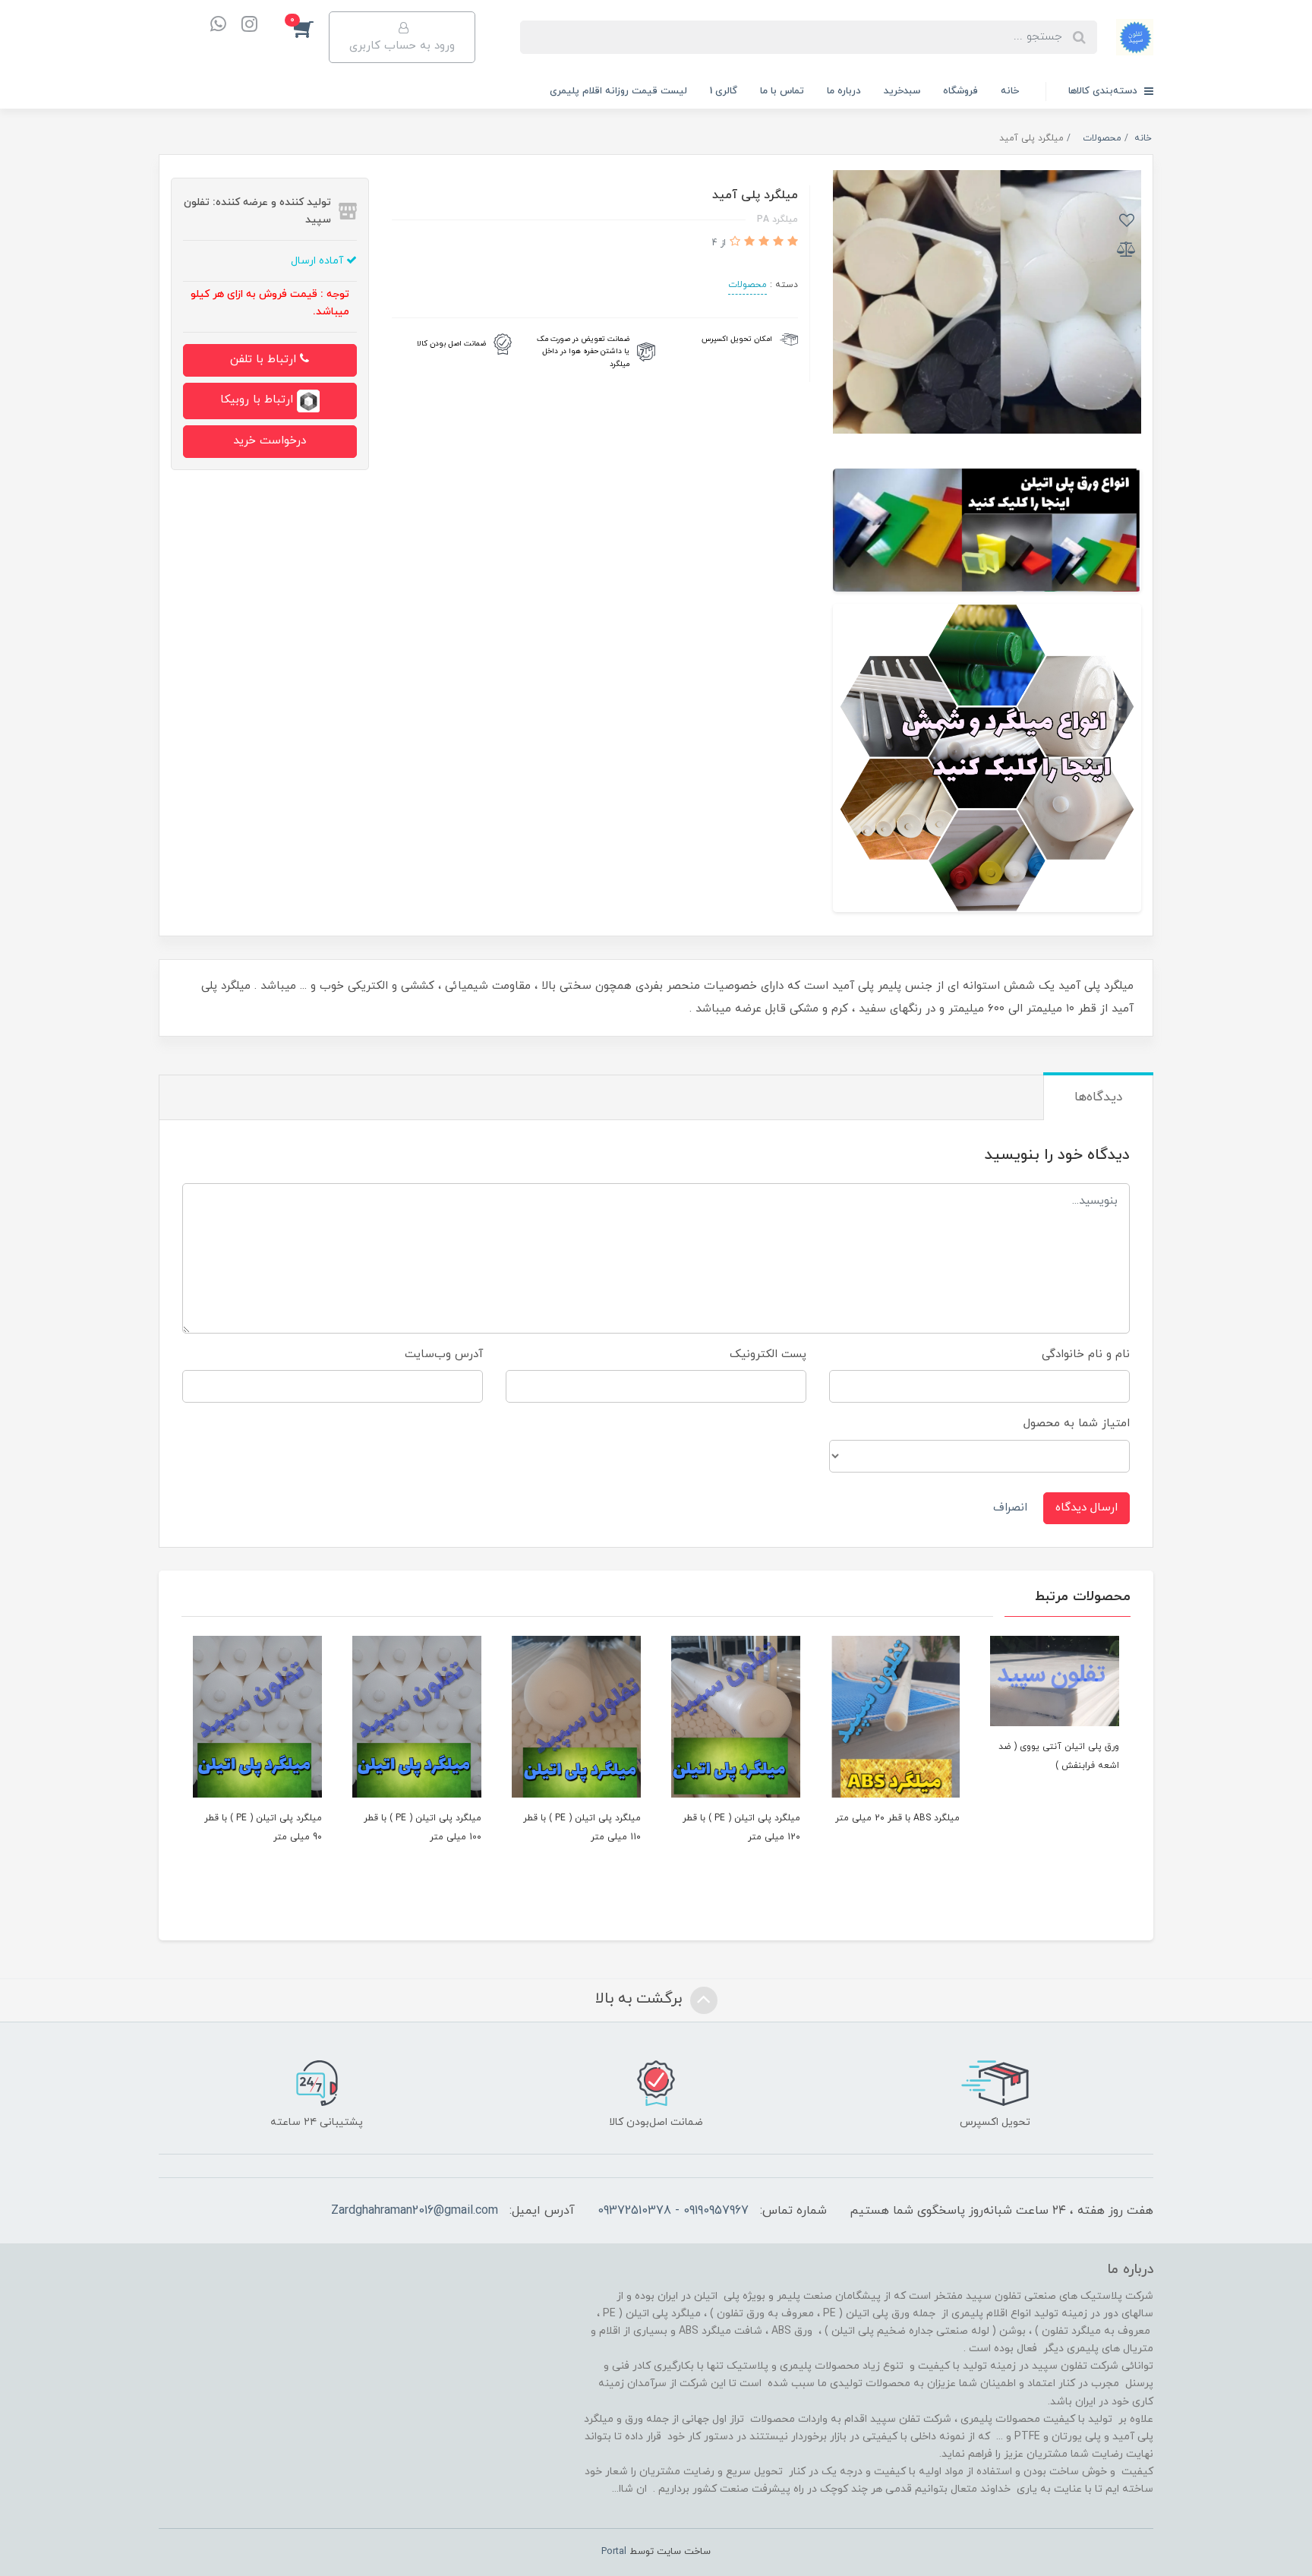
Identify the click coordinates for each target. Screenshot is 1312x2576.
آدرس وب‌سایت (444, 1354)
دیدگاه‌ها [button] (1098, 1097)
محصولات (747, 285)
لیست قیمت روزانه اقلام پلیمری (618, 91)
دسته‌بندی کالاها (1104, 91)
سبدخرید (902, 91)
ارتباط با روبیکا (259, 400)
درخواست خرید (270, 441)
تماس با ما (782, 91)
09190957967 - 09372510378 (673, 2211)
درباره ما (844, 91)
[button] (311, 28)
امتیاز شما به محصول (1077, 1424)
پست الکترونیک (768, 1354)
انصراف (1010, 1508)
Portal (614, 2552)
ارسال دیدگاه (1086, 1508)
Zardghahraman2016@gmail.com (415, 2211)
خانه (1010, 91)
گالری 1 (724, 91)
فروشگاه (960, 91)
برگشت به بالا (641, 1999)
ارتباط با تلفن (265, 360)
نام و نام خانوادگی (1086, 1354)
